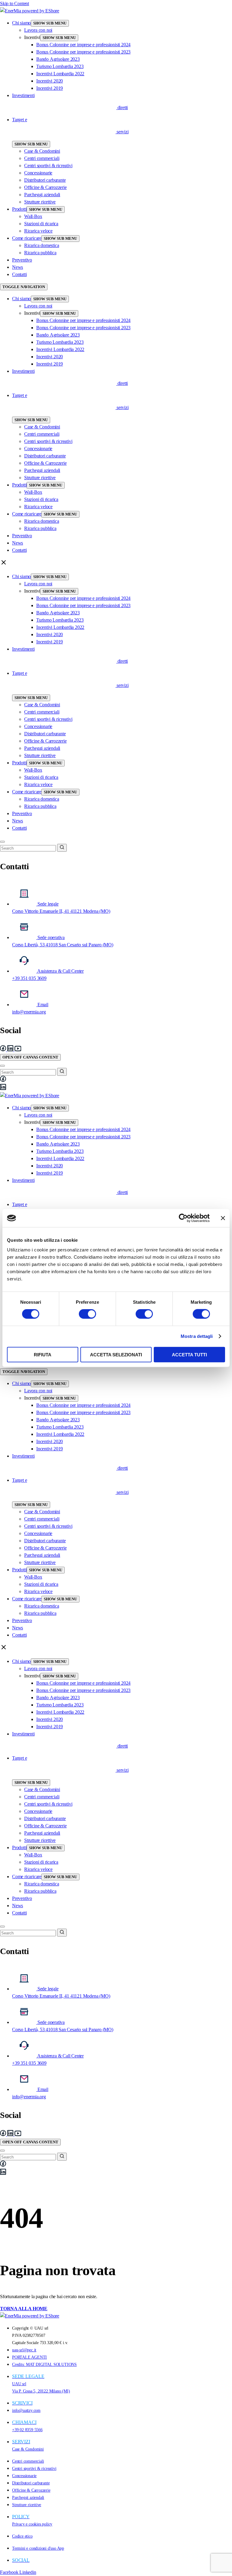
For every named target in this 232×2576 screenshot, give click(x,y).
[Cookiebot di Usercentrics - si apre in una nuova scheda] (183, 1218)
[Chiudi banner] (223, 1218)
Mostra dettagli (197, 1336)
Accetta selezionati (116, 1354)
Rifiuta (43, 1354)
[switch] (87, 1314)
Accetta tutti (189, 1354)
